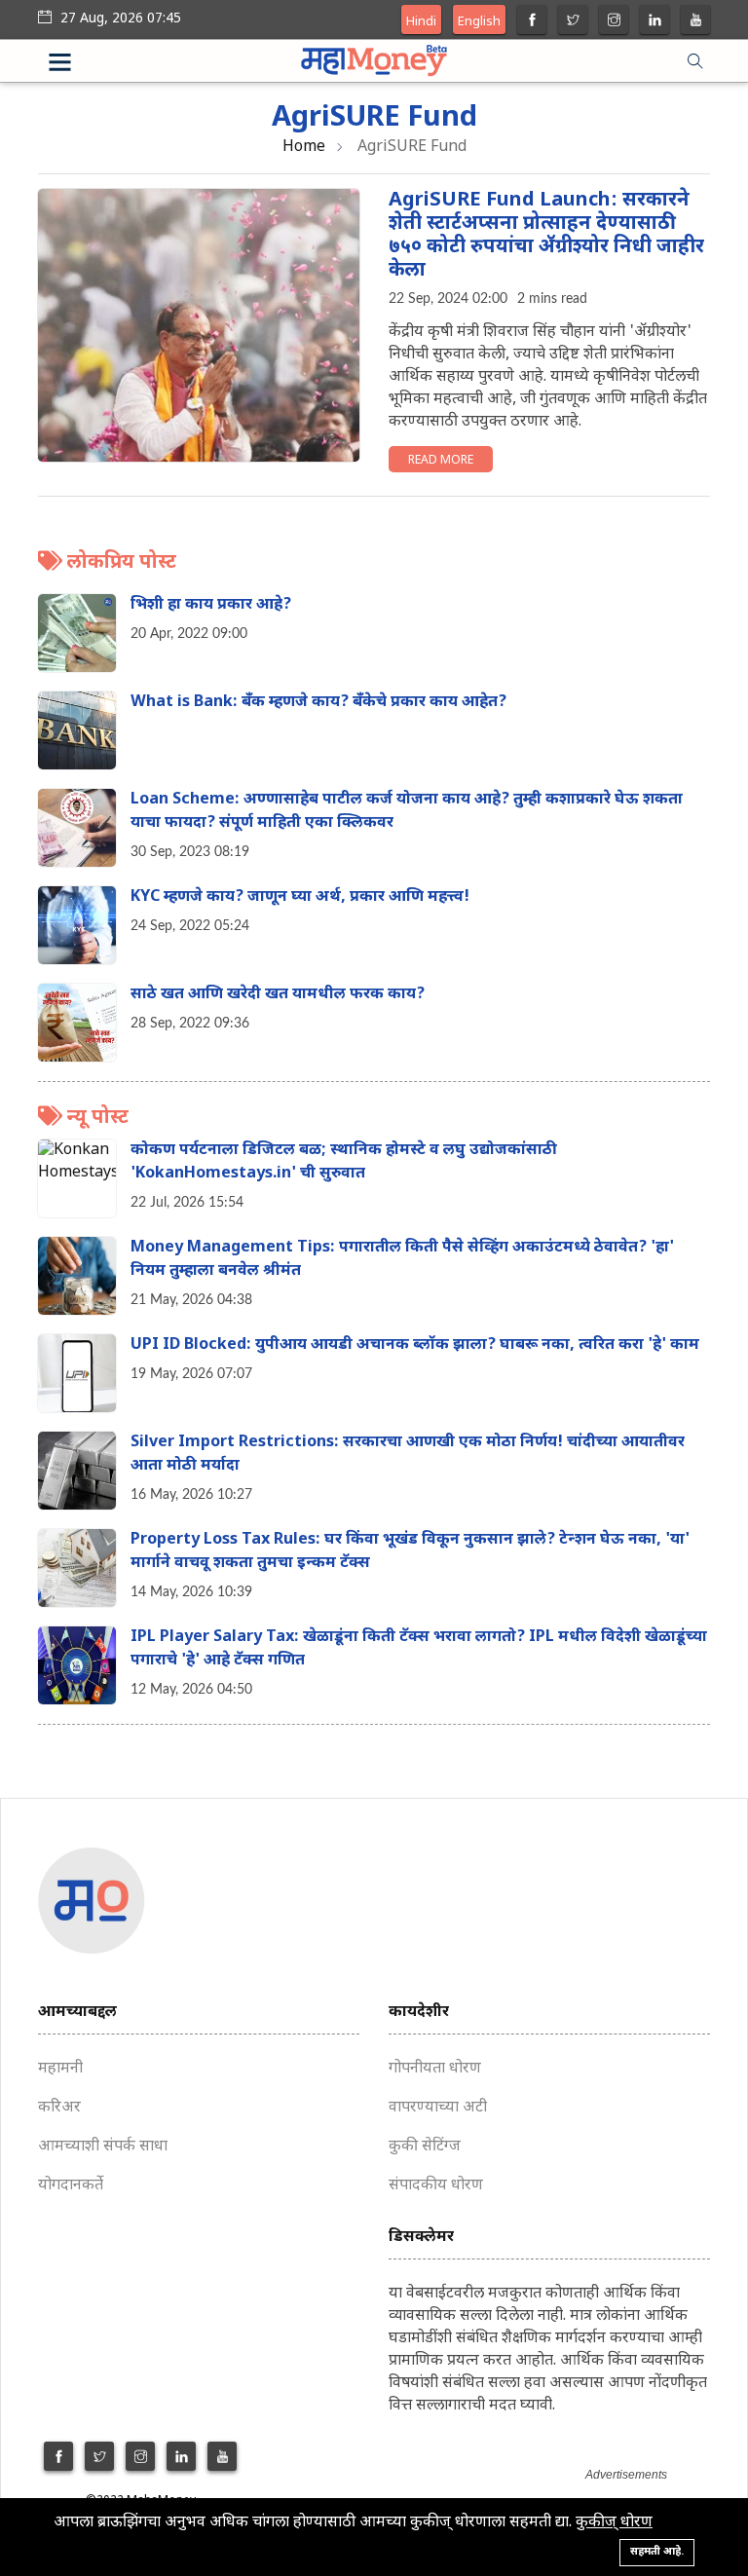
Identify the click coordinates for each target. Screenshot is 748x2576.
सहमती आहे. (657, 2552)
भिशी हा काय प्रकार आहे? (211, 605)
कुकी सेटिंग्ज (425, 2147)
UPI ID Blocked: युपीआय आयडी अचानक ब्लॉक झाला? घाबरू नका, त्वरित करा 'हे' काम (415, 1345)
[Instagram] (614, 22)
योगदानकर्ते (71, 2186)
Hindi (421, 22)
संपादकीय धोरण (436, 2186)
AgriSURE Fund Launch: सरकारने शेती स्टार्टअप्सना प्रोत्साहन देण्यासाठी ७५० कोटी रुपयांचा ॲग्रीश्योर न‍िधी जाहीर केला (546, 236)
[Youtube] (696, 22)
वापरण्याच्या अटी (438, 2108)
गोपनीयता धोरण (435, 2069)
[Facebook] (532, 22)
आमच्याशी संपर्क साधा (103, 2147)
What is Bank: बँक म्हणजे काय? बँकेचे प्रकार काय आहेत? (318, 703)
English (479, 22)
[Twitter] (573, 22)
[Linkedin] (655, 22)
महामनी (60, 2069)
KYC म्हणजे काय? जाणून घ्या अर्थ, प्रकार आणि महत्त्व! (300, 897)
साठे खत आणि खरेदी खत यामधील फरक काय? (278, 995)
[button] (84, 65)
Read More (441, 461)
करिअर (59, 2108)
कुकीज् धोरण (614, 2523)
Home (304, 148)
